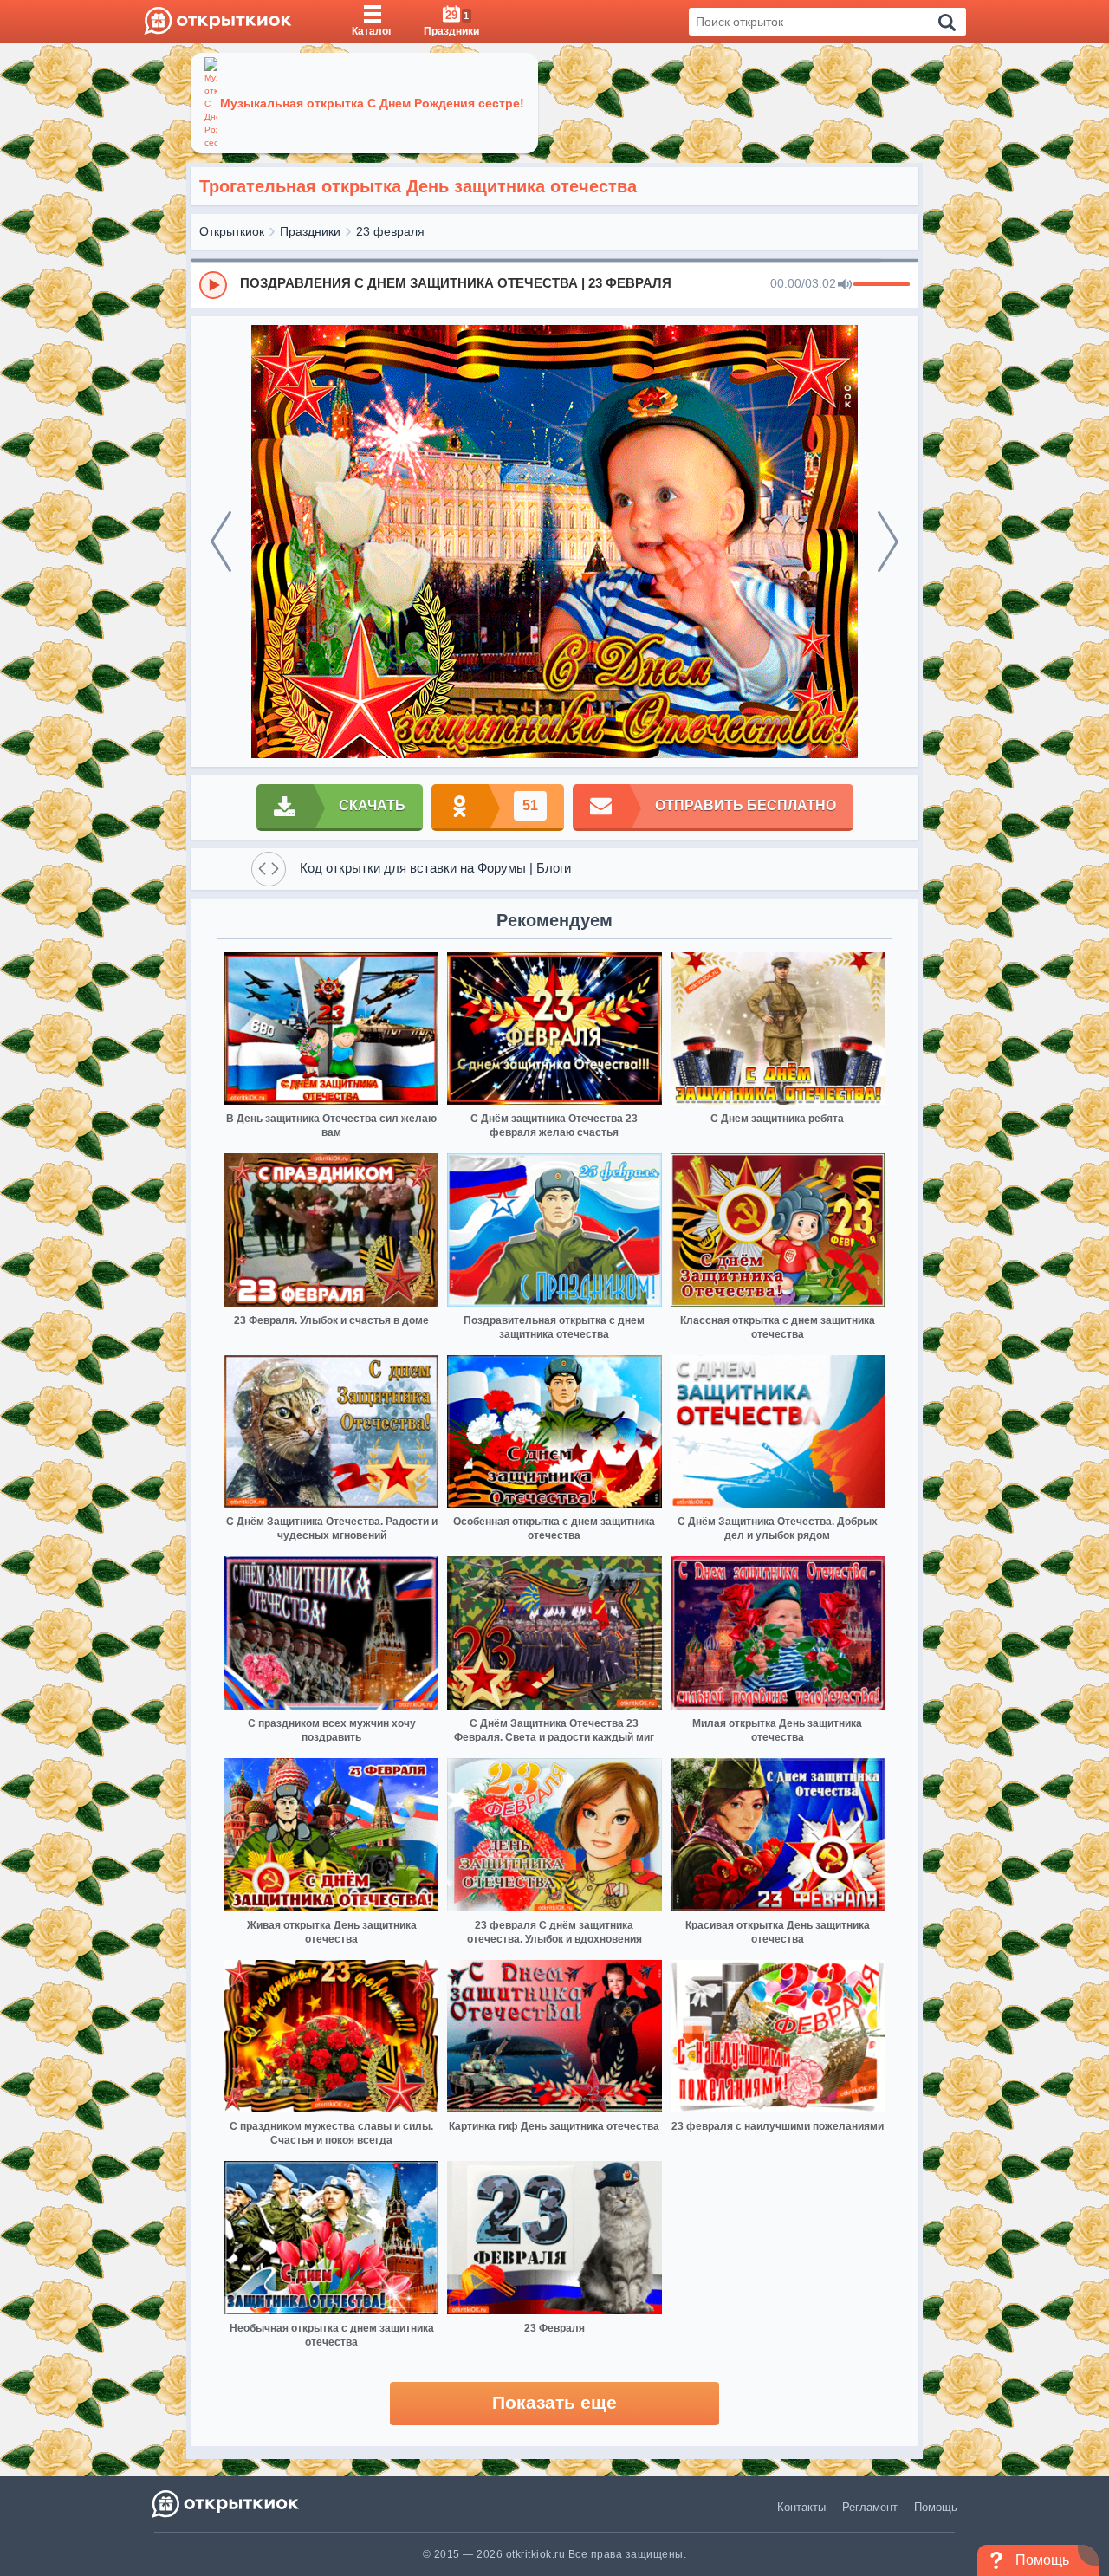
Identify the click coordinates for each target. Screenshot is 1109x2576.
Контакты (801, 2507)
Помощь (936, 2507)
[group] (554, 284)
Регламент (870, 2507)
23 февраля (390, 231)
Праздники (310, 231)
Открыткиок (232, 231)
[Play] (213, 285)
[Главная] (218, 22)
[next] (888, 542)
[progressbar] (882, 285)
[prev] (221, 542)
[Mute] (845, 285)
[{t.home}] (227, 2504)
